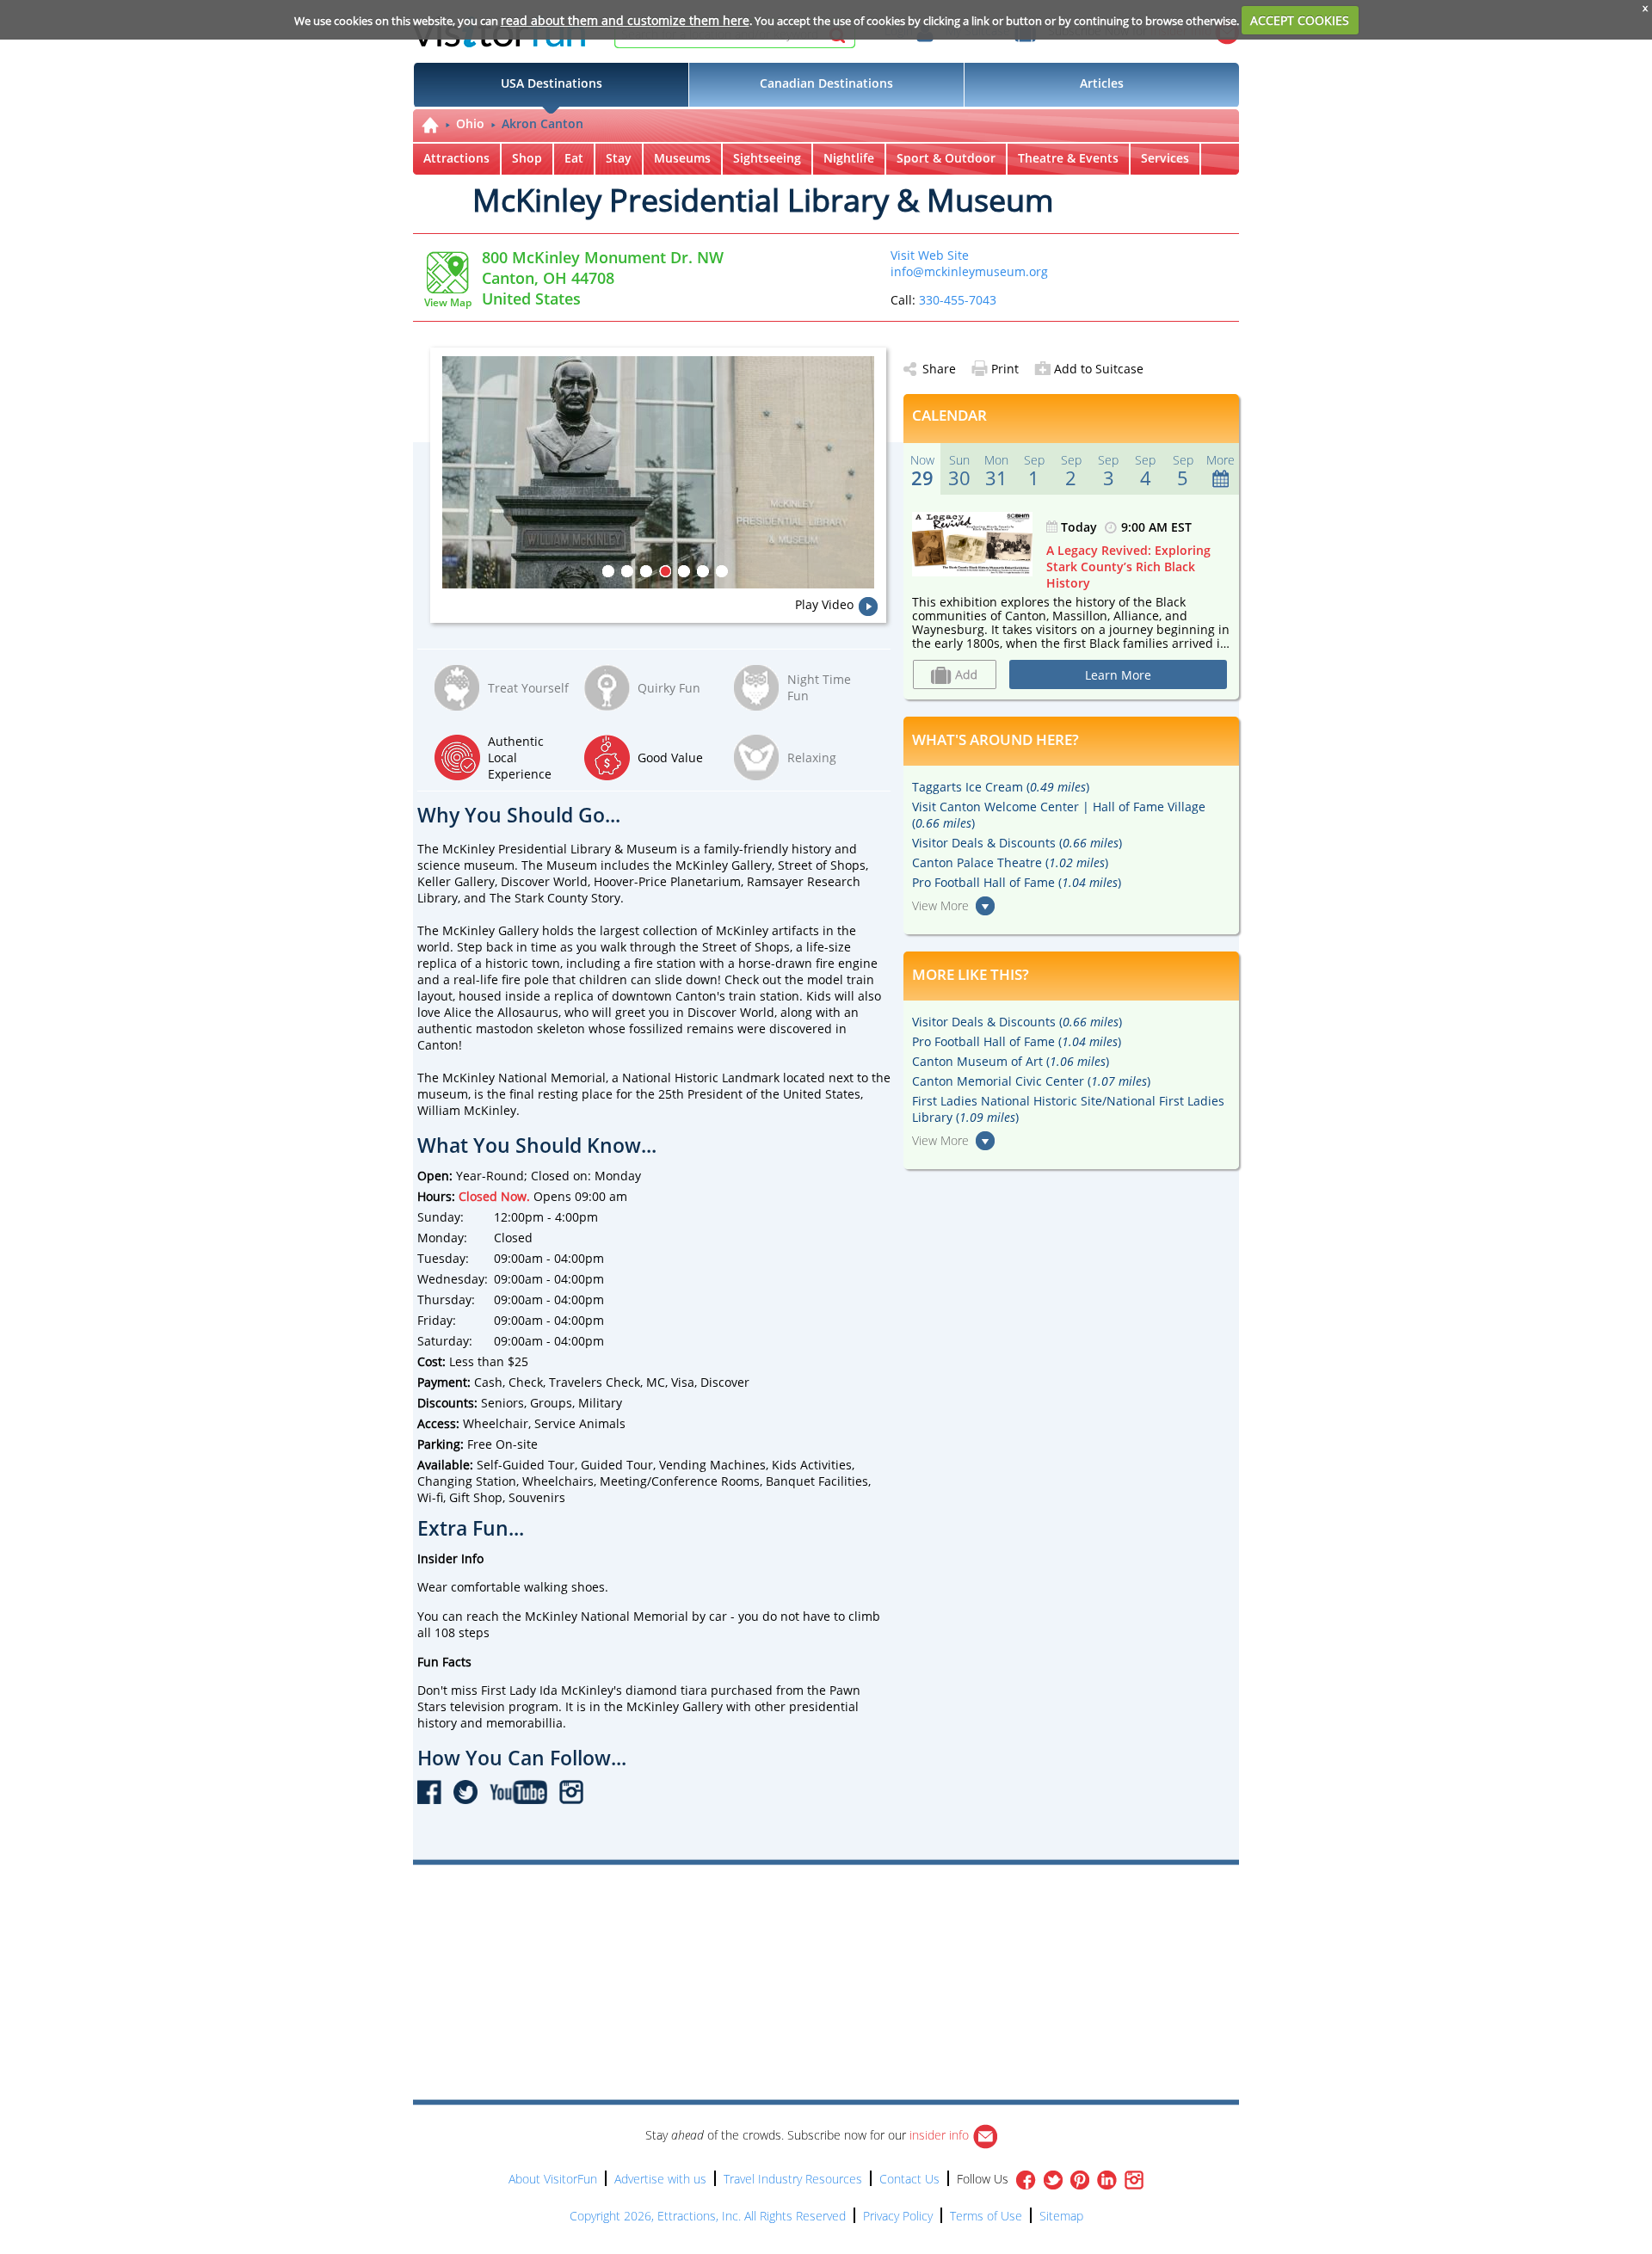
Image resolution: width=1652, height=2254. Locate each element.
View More (940, 905)
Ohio (470, 123)
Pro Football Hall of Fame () (1017, 882)
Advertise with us (660, 2179)
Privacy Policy (898, 2216)
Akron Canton (542, 123)
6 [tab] (703, 571)
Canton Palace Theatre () (1010, 862)
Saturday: (445, 1341)
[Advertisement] (905, 1914)
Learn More (1118, 675)
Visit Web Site (930, 255)
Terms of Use (986, 2216)
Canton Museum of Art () (1011, 1061)
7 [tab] (722, 571)
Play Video (824, 604)
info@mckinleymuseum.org (969, 271)
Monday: (442, 1238)
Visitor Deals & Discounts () (1017, 843)
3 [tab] (646, 571)
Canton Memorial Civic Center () (1031, 1081)
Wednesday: (453, 1279)
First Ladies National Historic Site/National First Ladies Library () (1068, 1109)
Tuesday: (443, 1258)
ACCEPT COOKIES (1300, 20)
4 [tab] (665, 571)
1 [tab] (608, 571)
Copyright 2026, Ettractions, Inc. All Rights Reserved (708, 2216)
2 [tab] (627, 571)
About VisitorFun (553, 2179)
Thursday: (446, 1299)
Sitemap (1061, 2216)
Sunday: (441, 1217)
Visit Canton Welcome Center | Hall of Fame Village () (1059, 815)
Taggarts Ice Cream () (1001, 787)
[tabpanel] (664, 472)
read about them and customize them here (625, 20)
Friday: (437, 1320)
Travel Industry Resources (793, 2179)
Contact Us (909, 2179)
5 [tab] (684, 571)
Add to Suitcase (1099, 369)
